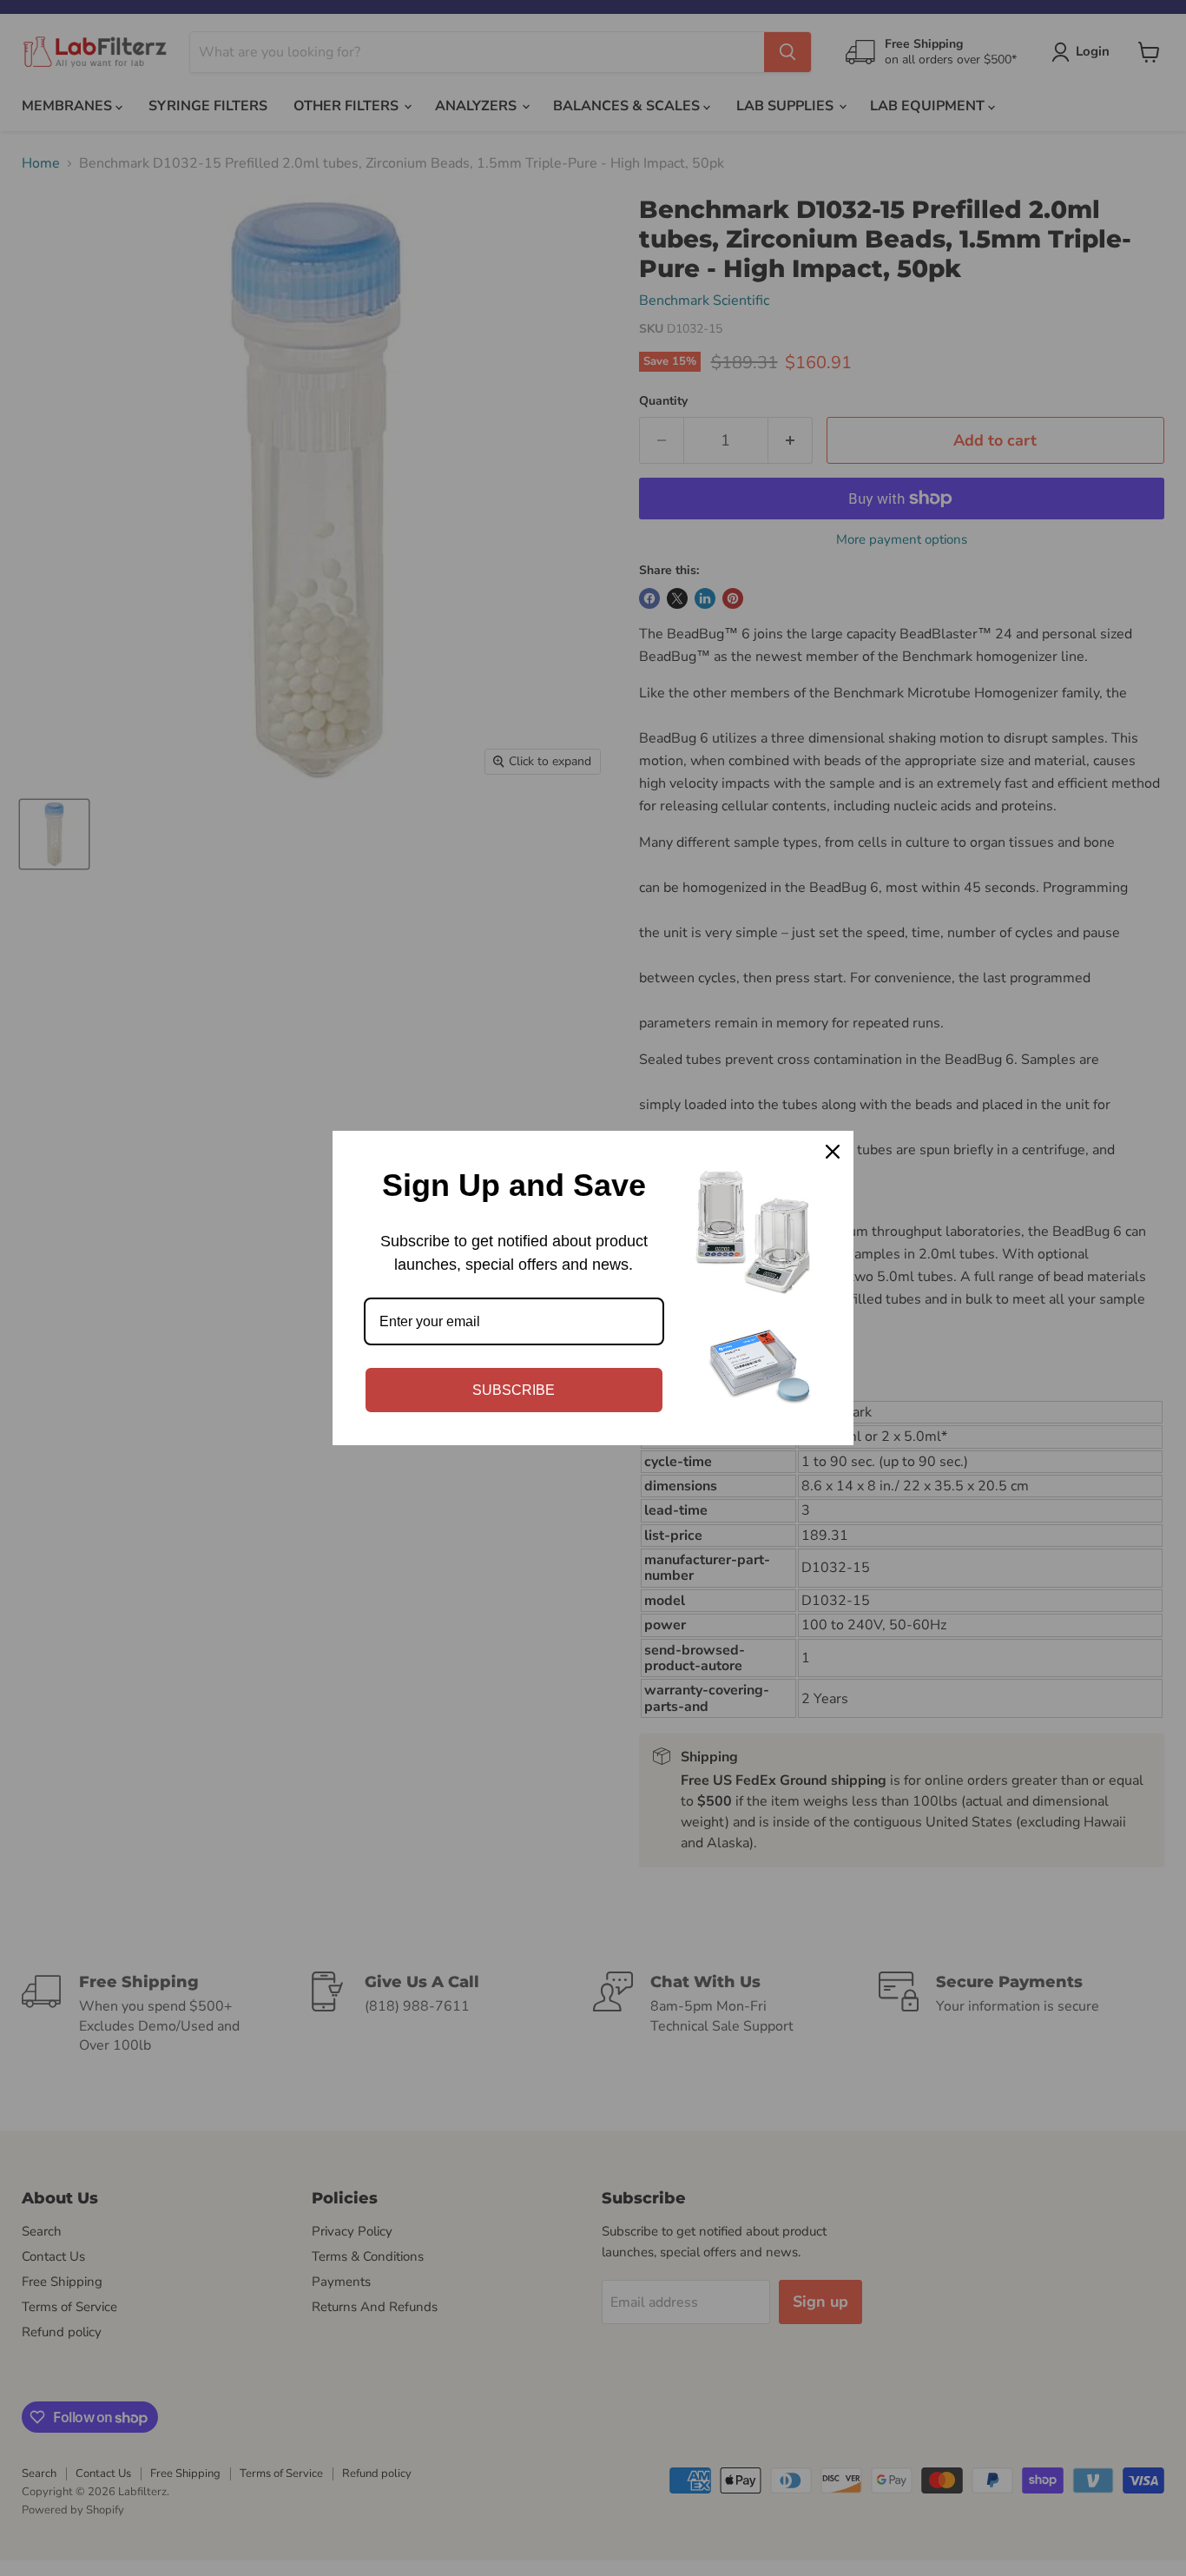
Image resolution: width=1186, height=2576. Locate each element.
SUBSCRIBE (514, 1390)
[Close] (833, 1152)
